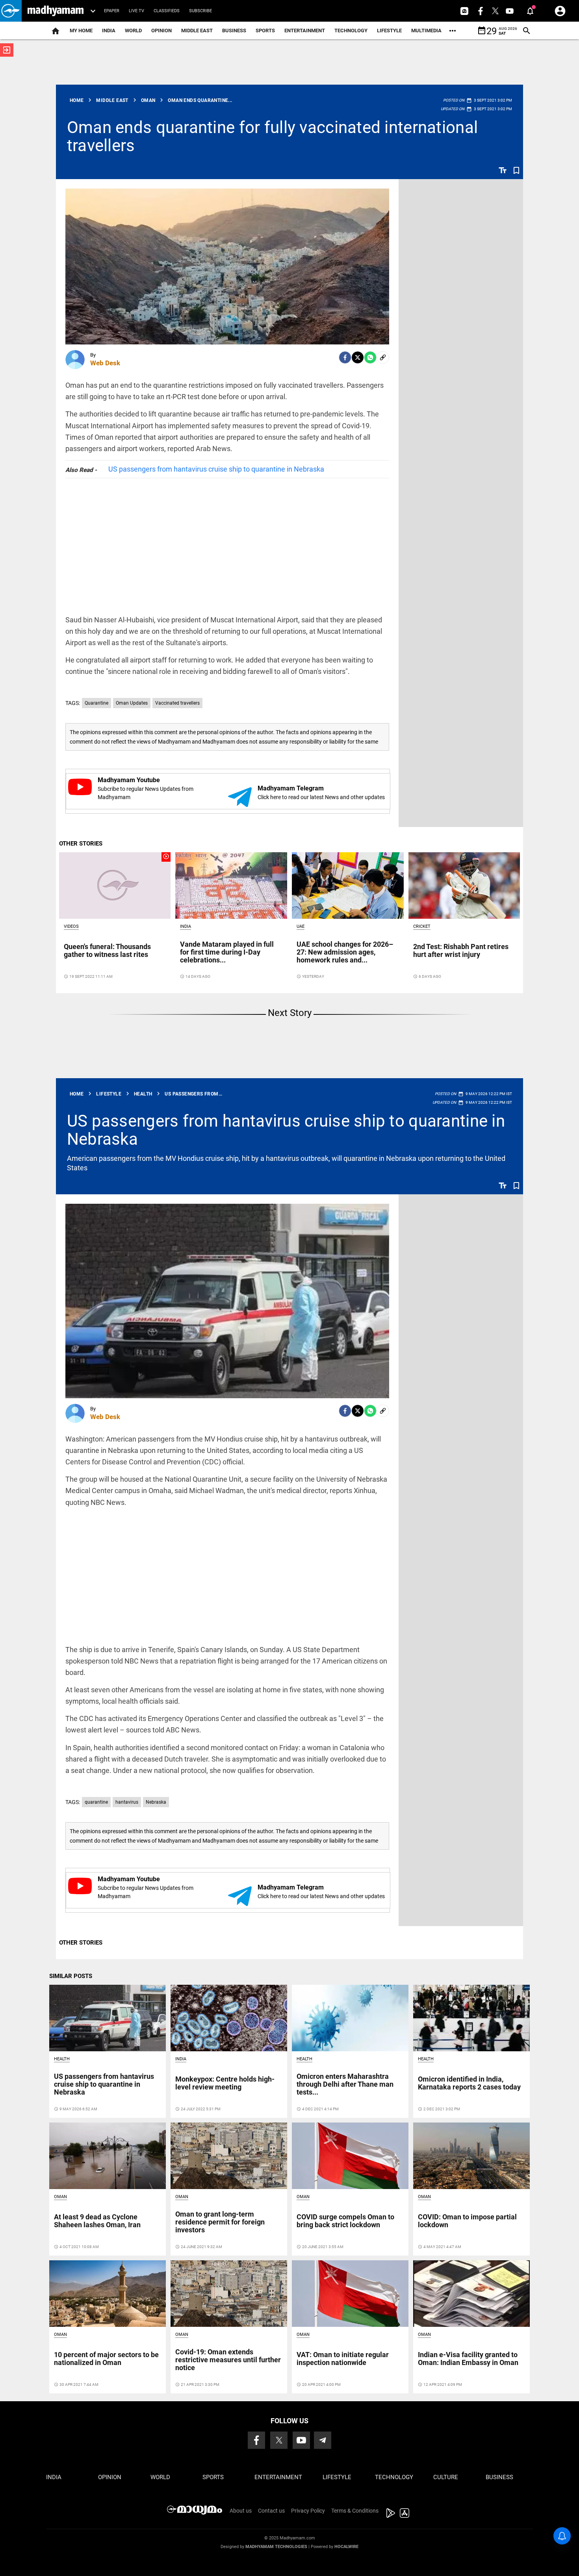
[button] (11, 11)
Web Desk (105, 363)
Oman (60, 2197)
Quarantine (96, 703)
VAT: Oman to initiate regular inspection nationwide (343, 2359)
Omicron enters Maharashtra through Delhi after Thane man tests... (345, 2084)
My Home (81, 31)
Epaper (112, 11)
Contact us (271, 2511)
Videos (71, 926)
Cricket (422, 926)
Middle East (197, 31)
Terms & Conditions (355, 2511)
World (133, 31)
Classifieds (167, 11)
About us (241, 2511)
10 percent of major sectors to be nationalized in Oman (106, 2359)
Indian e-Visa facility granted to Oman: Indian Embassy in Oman (468, 2359)
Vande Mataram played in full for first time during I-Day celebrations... (227, 952)
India (109, 31)
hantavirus (127, 1802)
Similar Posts (71, 1976)
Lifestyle (389, 31)
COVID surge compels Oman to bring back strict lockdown (345, 2221)
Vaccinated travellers (177, 703)
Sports (265, 31)
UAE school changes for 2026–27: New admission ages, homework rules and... (345, 952)
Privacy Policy (308, 2511)
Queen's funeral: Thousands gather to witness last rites (107, 950)
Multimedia (426, 31)
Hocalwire (346, 2547)
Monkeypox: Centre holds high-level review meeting (225, 2083)
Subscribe (200, 11)
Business (234, 31)
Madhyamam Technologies (276, 2547)
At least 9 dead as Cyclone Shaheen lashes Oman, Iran (97, 2221)
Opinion (161, 31)
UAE (301, 926)
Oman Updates (132, 703)
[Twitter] (358, 357)
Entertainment (305, 31)
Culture (446, 2477)
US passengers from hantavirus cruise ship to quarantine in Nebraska (216, 469)
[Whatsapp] (370, 357)
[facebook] (345, 357)
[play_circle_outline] (115, 885)
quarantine (96, 1802)
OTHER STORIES (81, 844)
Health (62, 2059)
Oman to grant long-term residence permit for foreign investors (220, 2222)
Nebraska (156, 1802)
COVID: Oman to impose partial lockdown (467, 2221)
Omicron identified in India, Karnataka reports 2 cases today (469, 2083)
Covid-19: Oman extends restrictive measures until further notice (228, 2360)
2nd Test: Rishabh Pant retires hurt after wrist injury (461, 950)
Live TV (136, 11)
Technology (351, 31)
